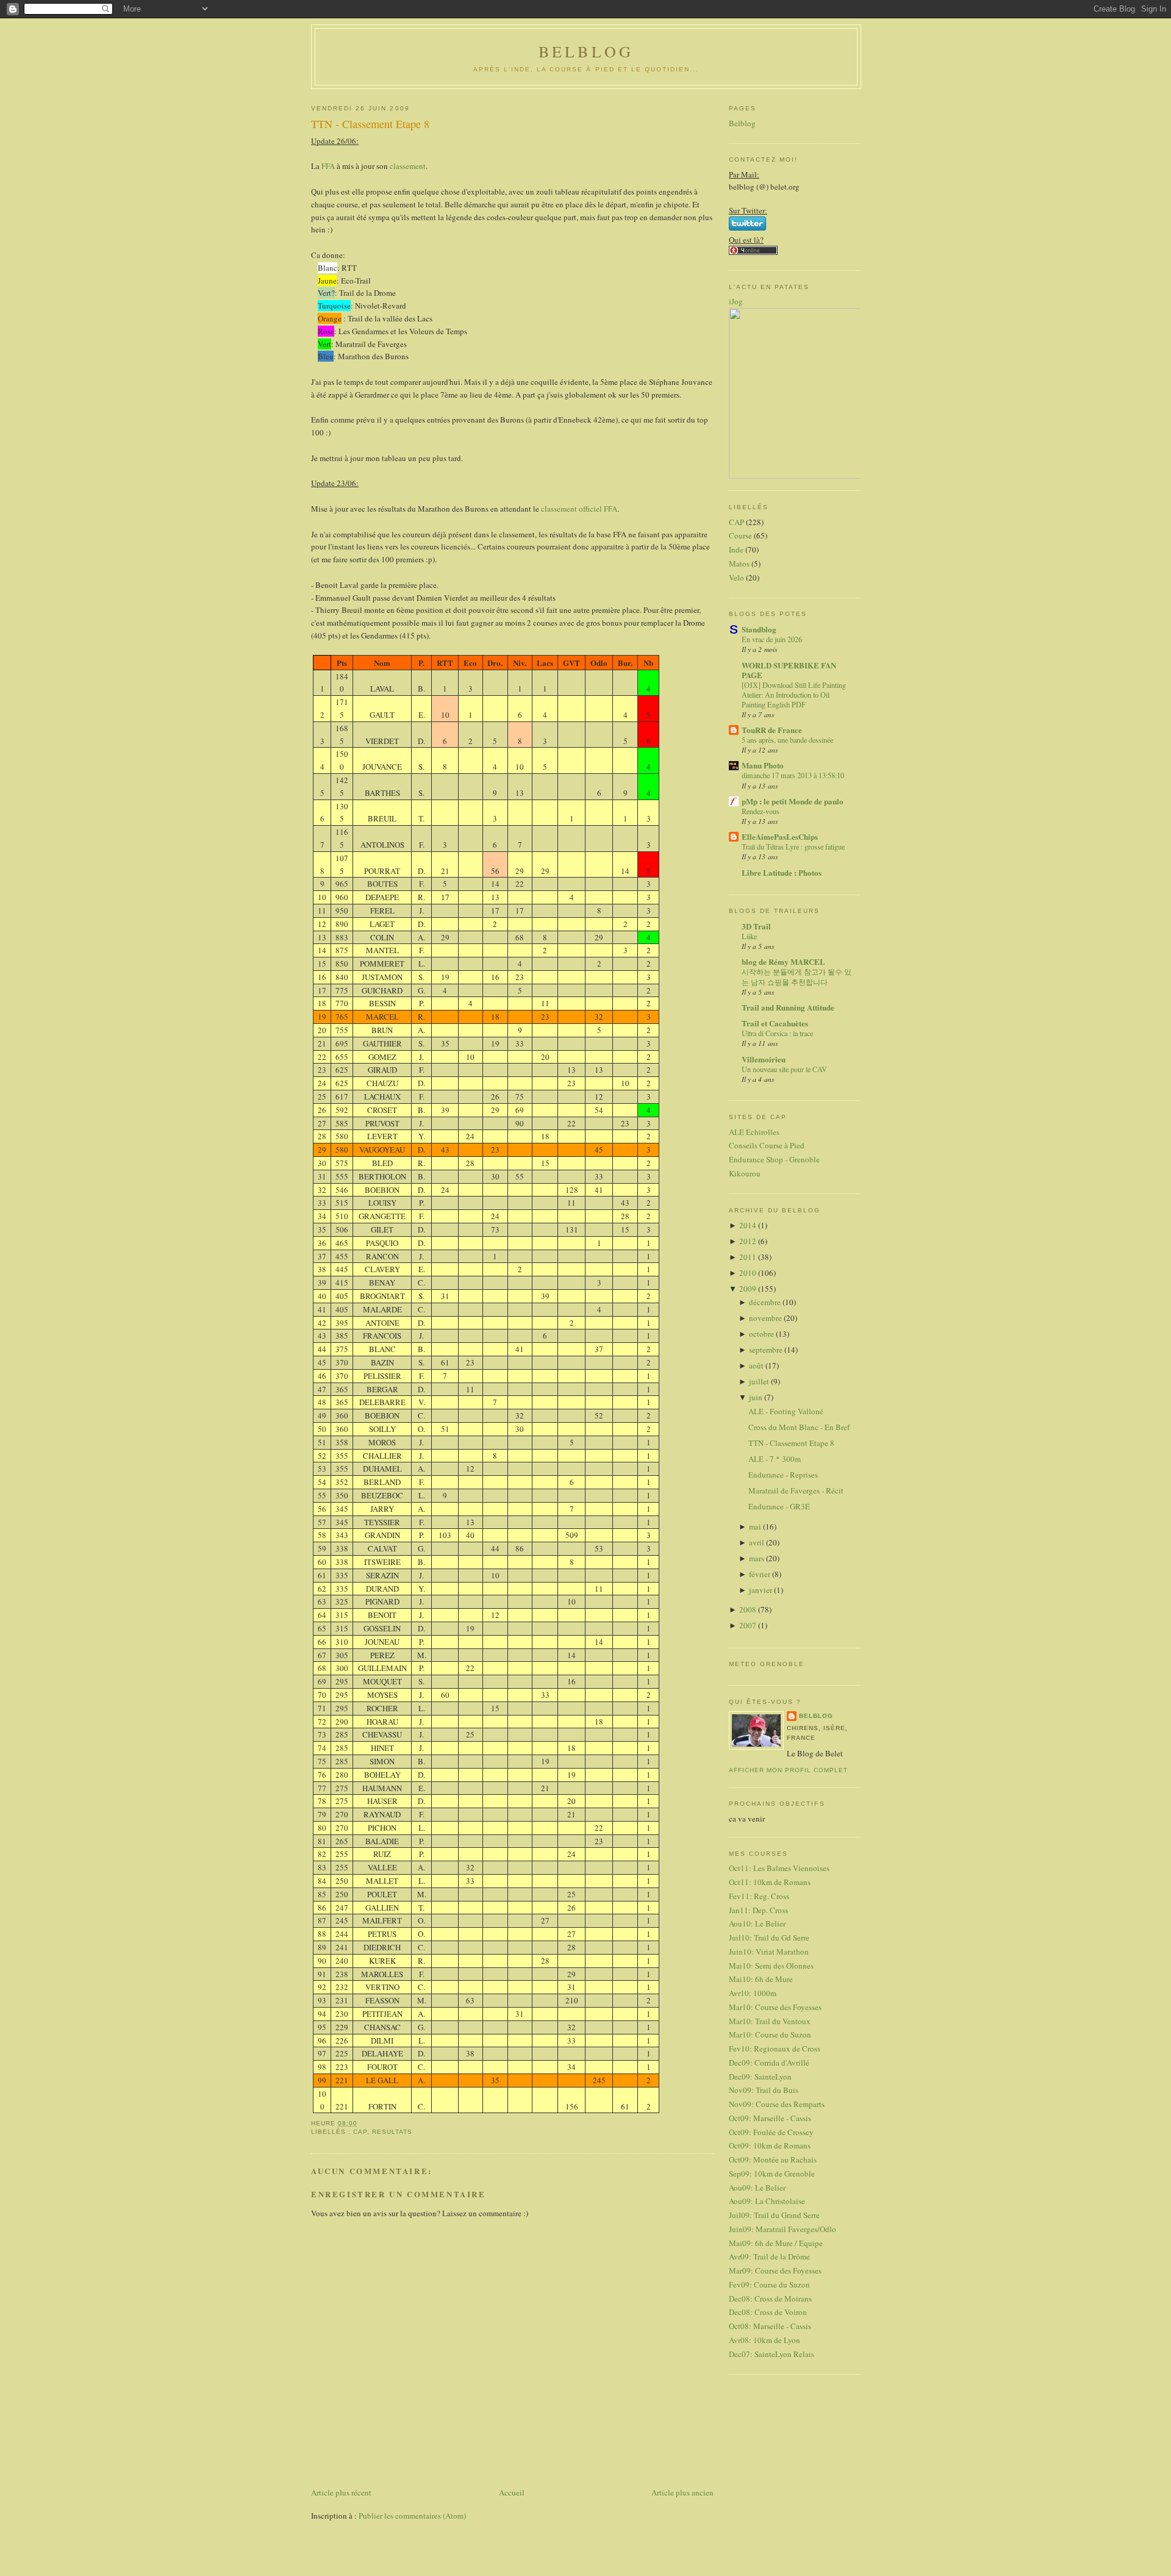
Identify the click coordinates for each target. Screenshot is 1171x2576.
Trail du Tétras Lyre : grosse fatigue (793, 846)
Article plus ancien (682, 2492)
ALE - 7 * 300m (775, 1459)
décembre (766, 1302)
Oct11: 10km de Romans (770, 1882)
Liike (749, 936)
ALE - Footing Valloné (786, 1411)
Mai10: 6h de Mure (761, 1979)
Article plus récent (341, 2492)
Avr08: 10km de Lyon (765, 2340)
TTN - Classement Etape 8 (370, 124)
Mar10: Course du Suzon (770, 2034)
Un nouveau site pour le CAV (784, 1069)
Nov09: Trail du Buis (764, 2090)
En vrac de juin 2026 (772, 639)
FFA (328, 166)
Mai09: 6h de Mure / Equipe (776, 2243)
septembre (767, 1350)
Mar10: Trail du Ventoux (770, 2021)
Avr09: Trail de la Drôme (769, 2256)
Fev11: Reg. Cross (759, 1896)
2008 (749, 1609)
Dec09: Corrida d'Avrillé (769, 2063)
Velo (736, 578)
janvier (761, 1590)
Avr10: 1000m (753, 1993)
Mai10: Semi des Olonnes (771, 1966)
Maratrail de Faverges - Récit (796, 1490)
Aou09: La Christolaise (767, 2201)
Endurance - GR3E (779, 1506)
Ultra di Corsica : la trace (777, 1033)
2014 (749, 1225)
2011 (749, 1257)
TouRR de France (772, 730)
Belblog (742, 123)
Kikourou (745, 1173)
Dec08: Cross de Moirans (770, 2299)
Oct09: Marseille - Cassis (770, 2118)
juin (757, 1397)
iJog (736, 301)
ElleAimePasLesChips (780, 836)
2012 (749, 1241)
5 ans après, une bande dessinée (787, 740)
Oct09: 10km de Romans (770, 2145)
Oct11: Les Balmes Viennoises (779, 1868)
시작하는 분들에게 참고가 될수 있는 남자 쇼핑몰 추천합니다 (797, 976)
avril (757, 1542)
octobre (762, 1334)
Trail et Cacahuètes (775, 1023)
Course (740, 535)
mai (756, 1526)
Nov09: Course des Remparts (777, 2104)
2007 (749, 1625)
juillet (760, 1381)
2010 (749, 1273)
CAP (360, 2132)
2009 (749, 1289)
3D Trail (756, 926)
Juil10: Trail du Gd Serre (769, 1937)
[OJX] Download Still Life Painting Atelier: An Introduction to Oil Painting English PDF (794, 695)
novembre (766, 1318)
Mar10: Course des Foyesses (775, 2007)
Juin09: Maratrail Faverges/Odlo (782, 2229)
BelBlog (586, 51)
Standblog (759, 629)
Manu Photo (763, 765)
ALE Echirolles (754, 1132)
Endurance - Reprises (783, 1475)
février (761, 1574)
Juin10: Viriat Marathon (769, 1952)
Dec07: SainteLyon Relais (772, 2354)
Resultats (392, 2132)
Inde (736, 549)
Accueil (512, 2492)
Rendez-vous (761, 811)
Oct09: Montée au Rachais (773, 2159)
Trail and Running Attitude (788, 1007)
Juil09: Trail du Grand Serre (774, 2215)
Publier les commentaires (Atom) (412, 2516)
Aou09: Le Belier (757, 2188)
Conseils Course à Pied (767, 1145)
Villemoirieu (764, 1059)
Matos (739, 563)
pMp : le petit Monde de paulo (793, 801)
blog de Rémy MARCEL (783, 961)
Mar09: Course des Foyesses (775, 2270)
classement (408, 166)
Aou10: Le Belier (757, 1923)
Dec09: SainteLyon (760, 2077)
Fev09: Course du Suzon (769, 2284)
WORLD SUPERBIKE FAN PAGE (789, 670)
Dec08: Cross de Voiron (768, 2312)
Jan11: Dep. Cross (758, 1910)
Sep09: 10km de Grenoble (772, 2173)
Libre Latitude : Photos (782, 872)
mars (757, 1558)
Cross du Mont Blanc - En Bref (799, 1427)
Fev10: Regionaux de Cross (775, 2048)
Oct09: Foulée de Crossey (771, 2132)
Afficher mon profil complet (788, 1770)
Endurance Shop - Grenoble (774, 1159)
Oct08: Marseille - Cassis (770, 2326)
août (757, 1365)
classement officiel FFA (579, 509)
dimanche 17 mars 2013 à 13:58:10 (793, 775)
